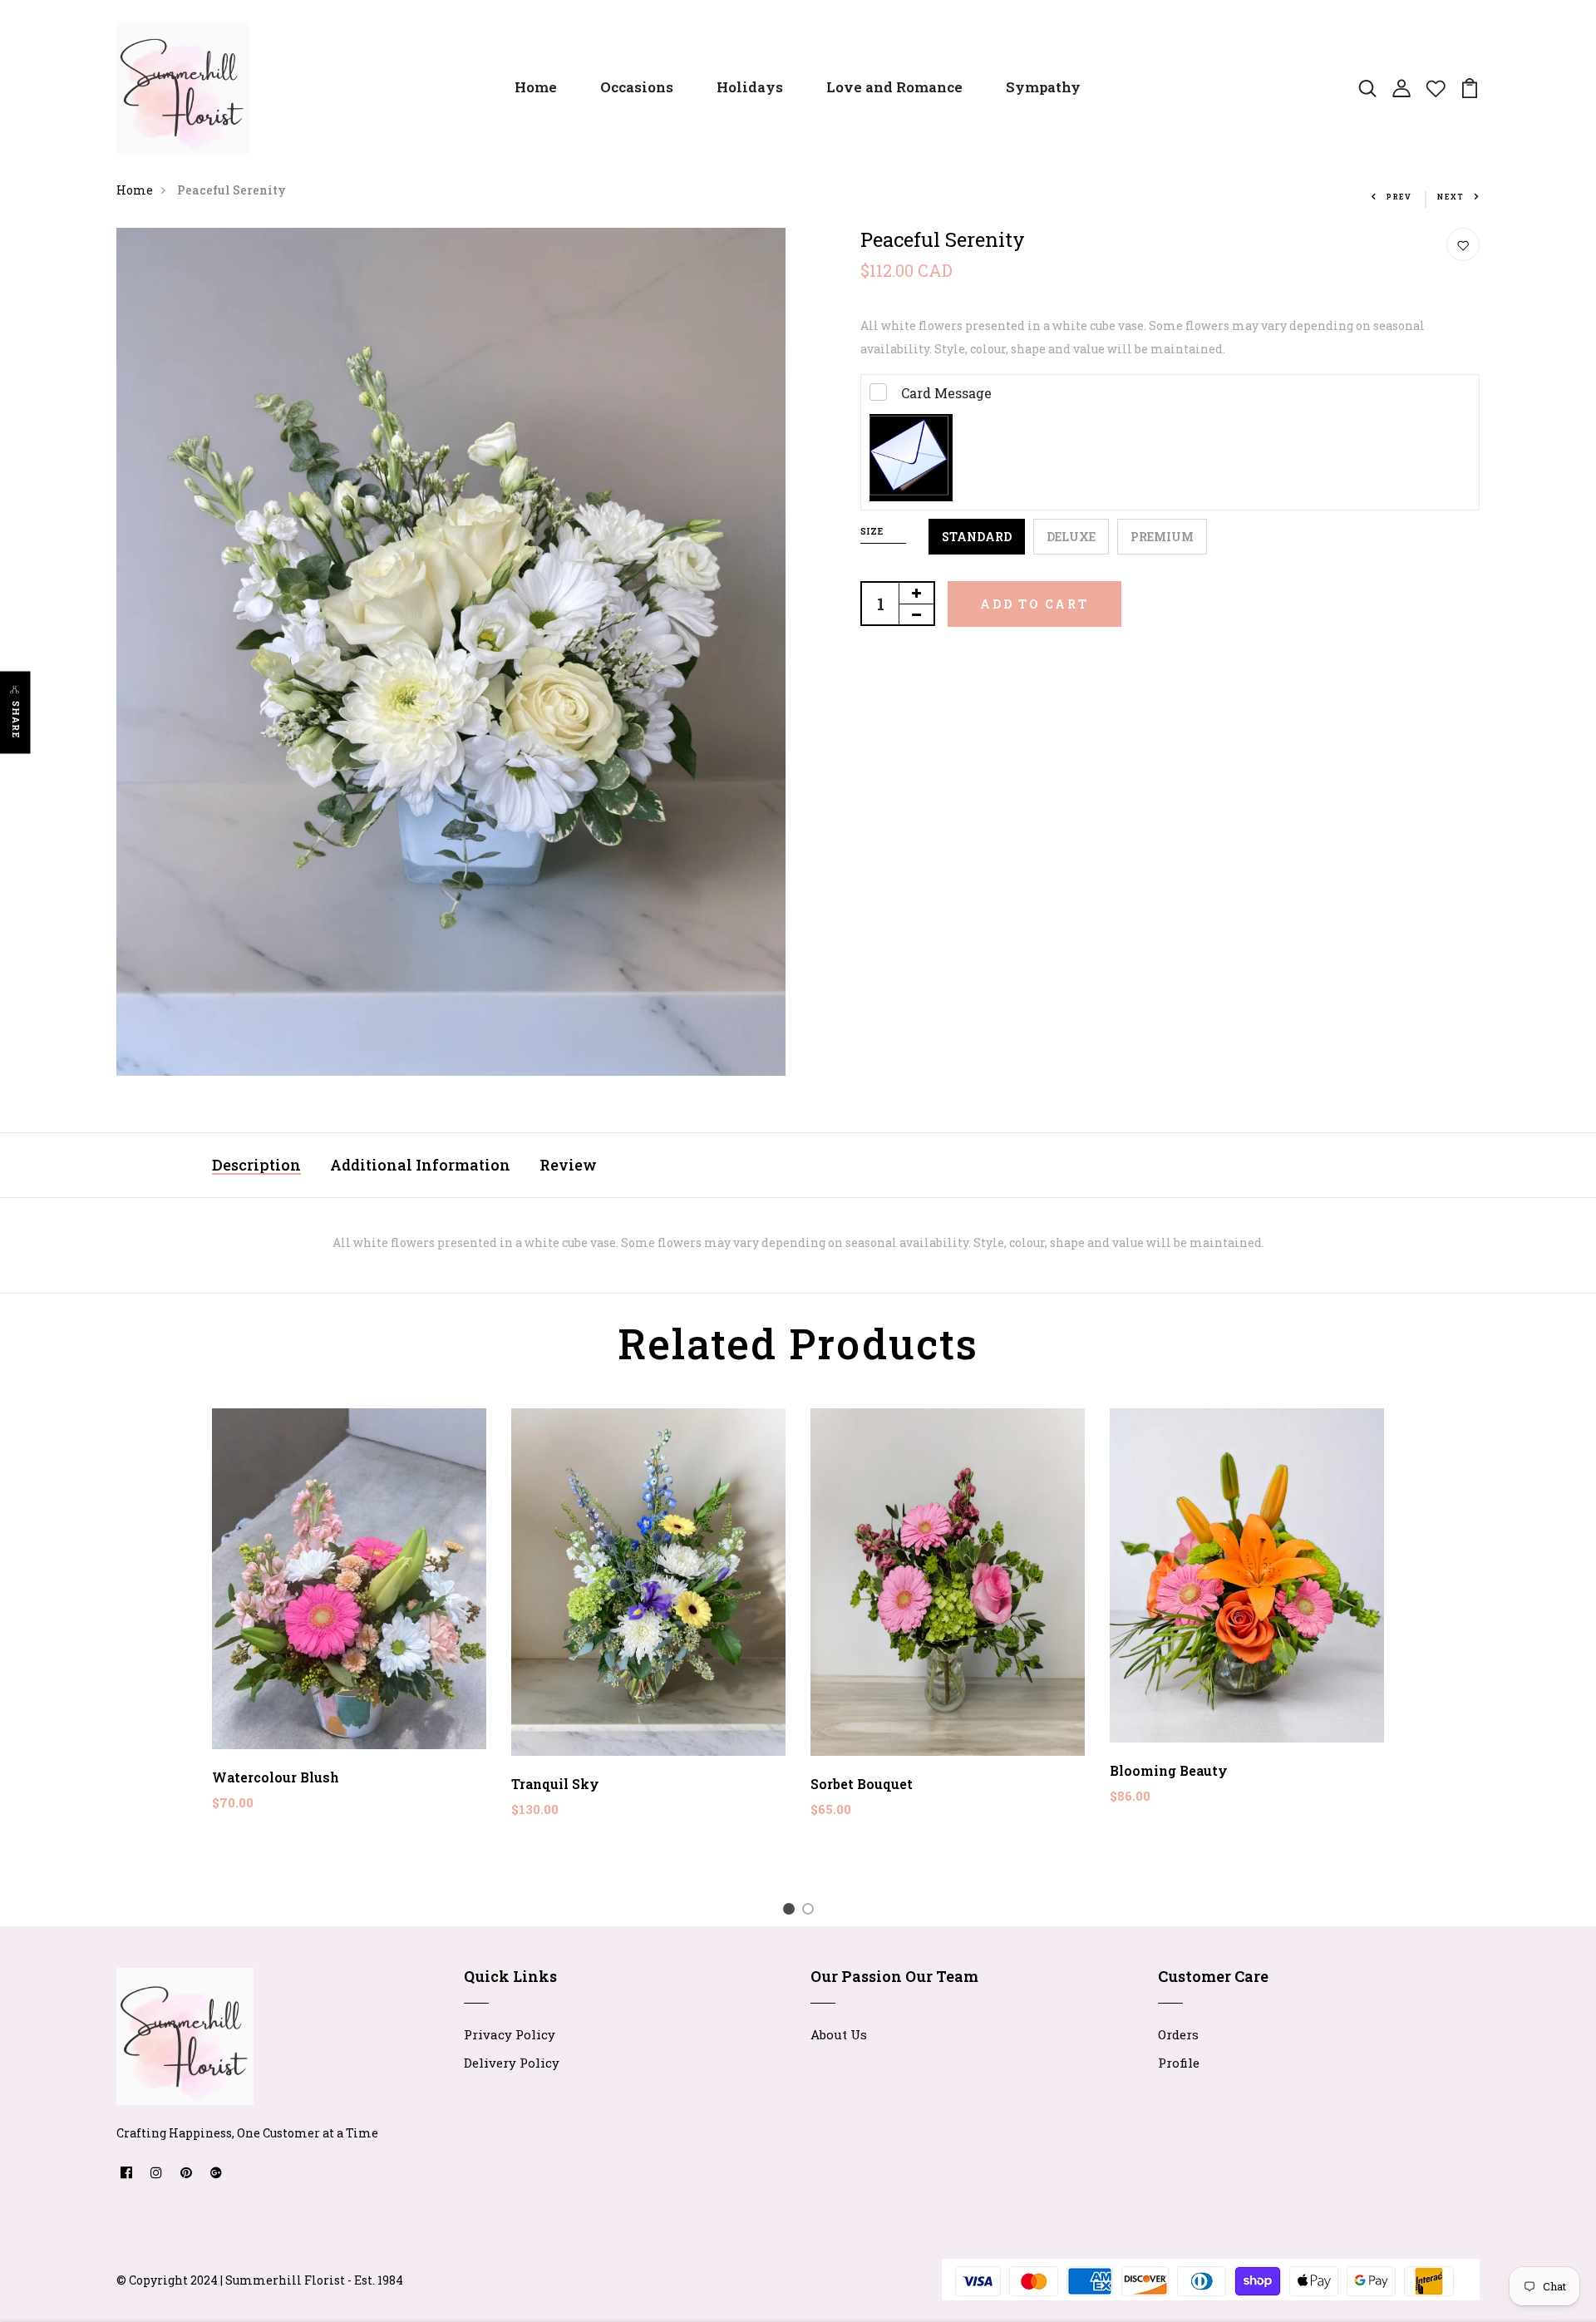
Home (536, 87)
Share (16, 720)
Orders (1178, 2034)
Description (256, 1165)
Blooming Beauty (1169, 1770)
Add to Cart (1034, 604)
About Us (839, 2034)
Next (1451, 197)
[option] (349, 1623)
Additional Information (420, 1165)
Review (568, 1165)
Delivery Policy (512, 2063)
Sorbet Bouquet (862, 1784)
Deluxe (1071, 537)
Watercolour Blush (276, 1777)
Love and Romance (894, 87)
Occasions (637, 87)
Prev (1399, 197)
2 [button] (811, 1911)
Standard (977, 537)
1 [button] (792, 1911)
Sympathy (1043, 87)
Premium (1162, 537)
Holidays (750, 87)
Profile (1179, 2063)
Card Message (946, 393)
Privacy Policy (510, 2034)
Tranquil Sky (555, 1784)
